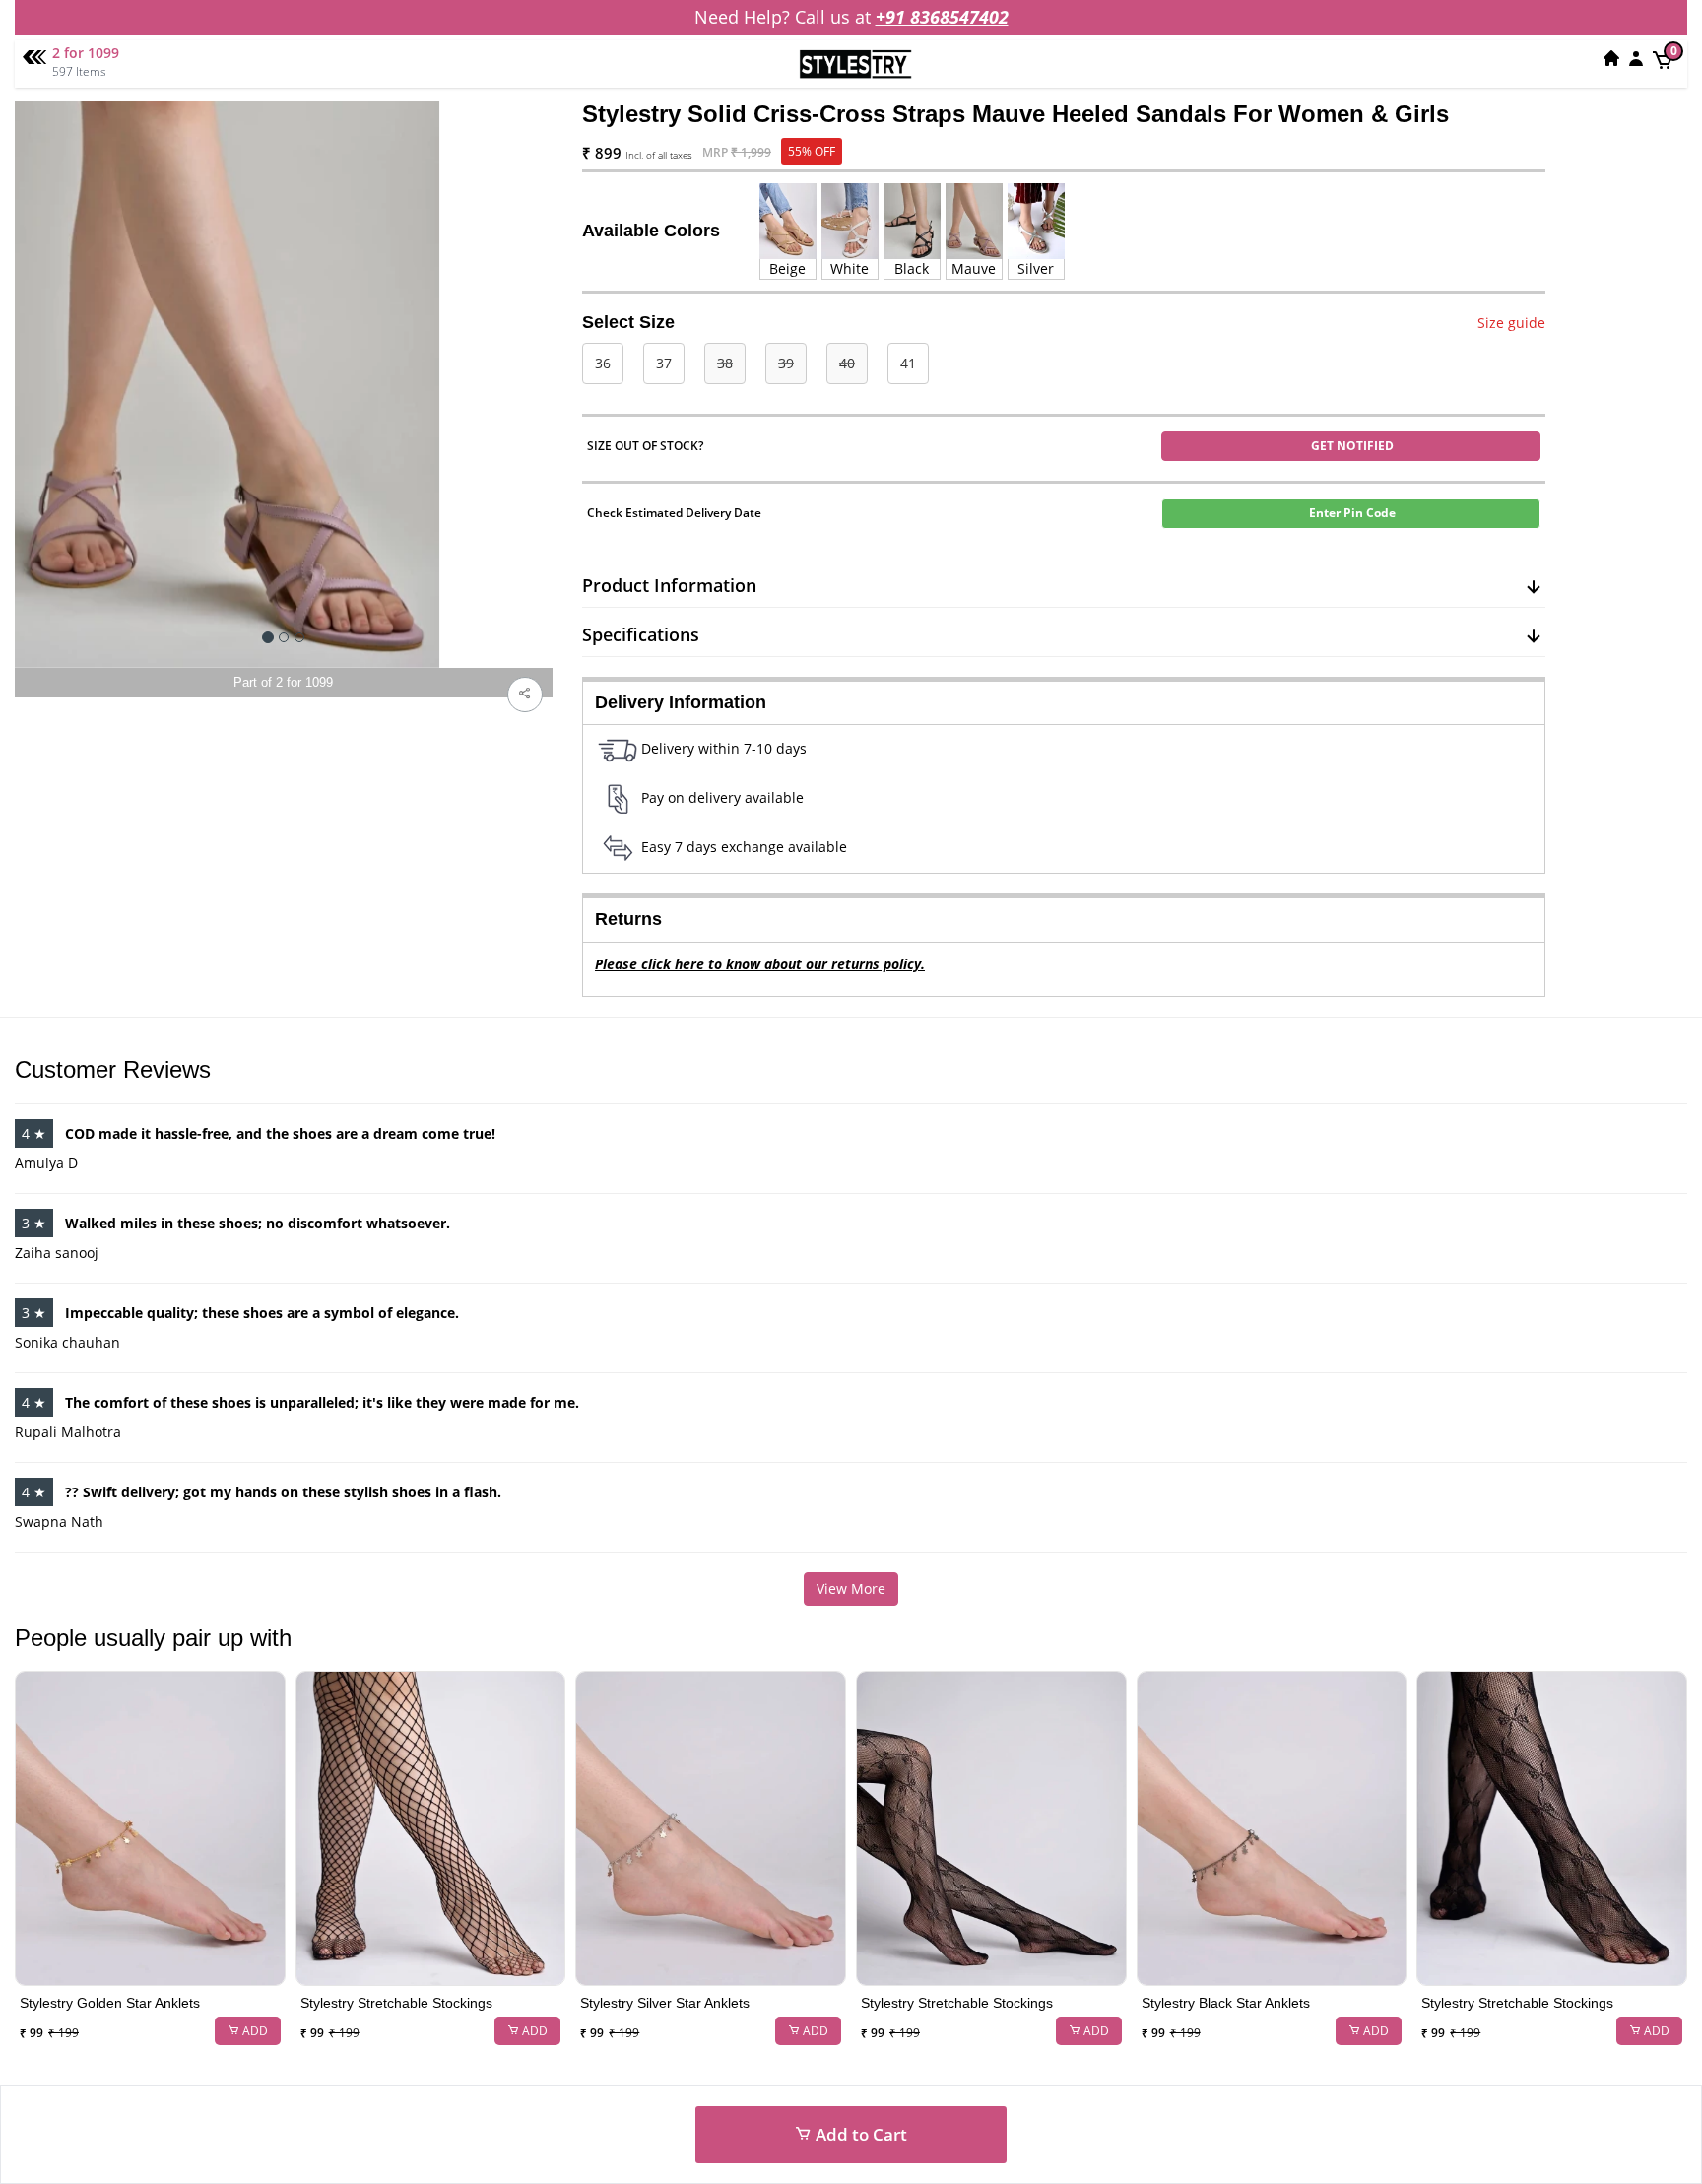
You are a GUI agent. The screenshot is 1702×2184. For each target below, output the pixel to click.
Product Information (669, 585)
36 (603, 363)
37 (664, 363)
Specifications (641, 634)
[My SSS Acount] (1636, 58)
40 (847, 363)
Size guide (1511, 323)
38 (725, 363)
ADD (254, 2031)
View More (851, 1588)
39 (786, 363)
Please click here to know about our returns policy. (760, 964)
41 (908, 363)
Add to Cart (859, 2134)
